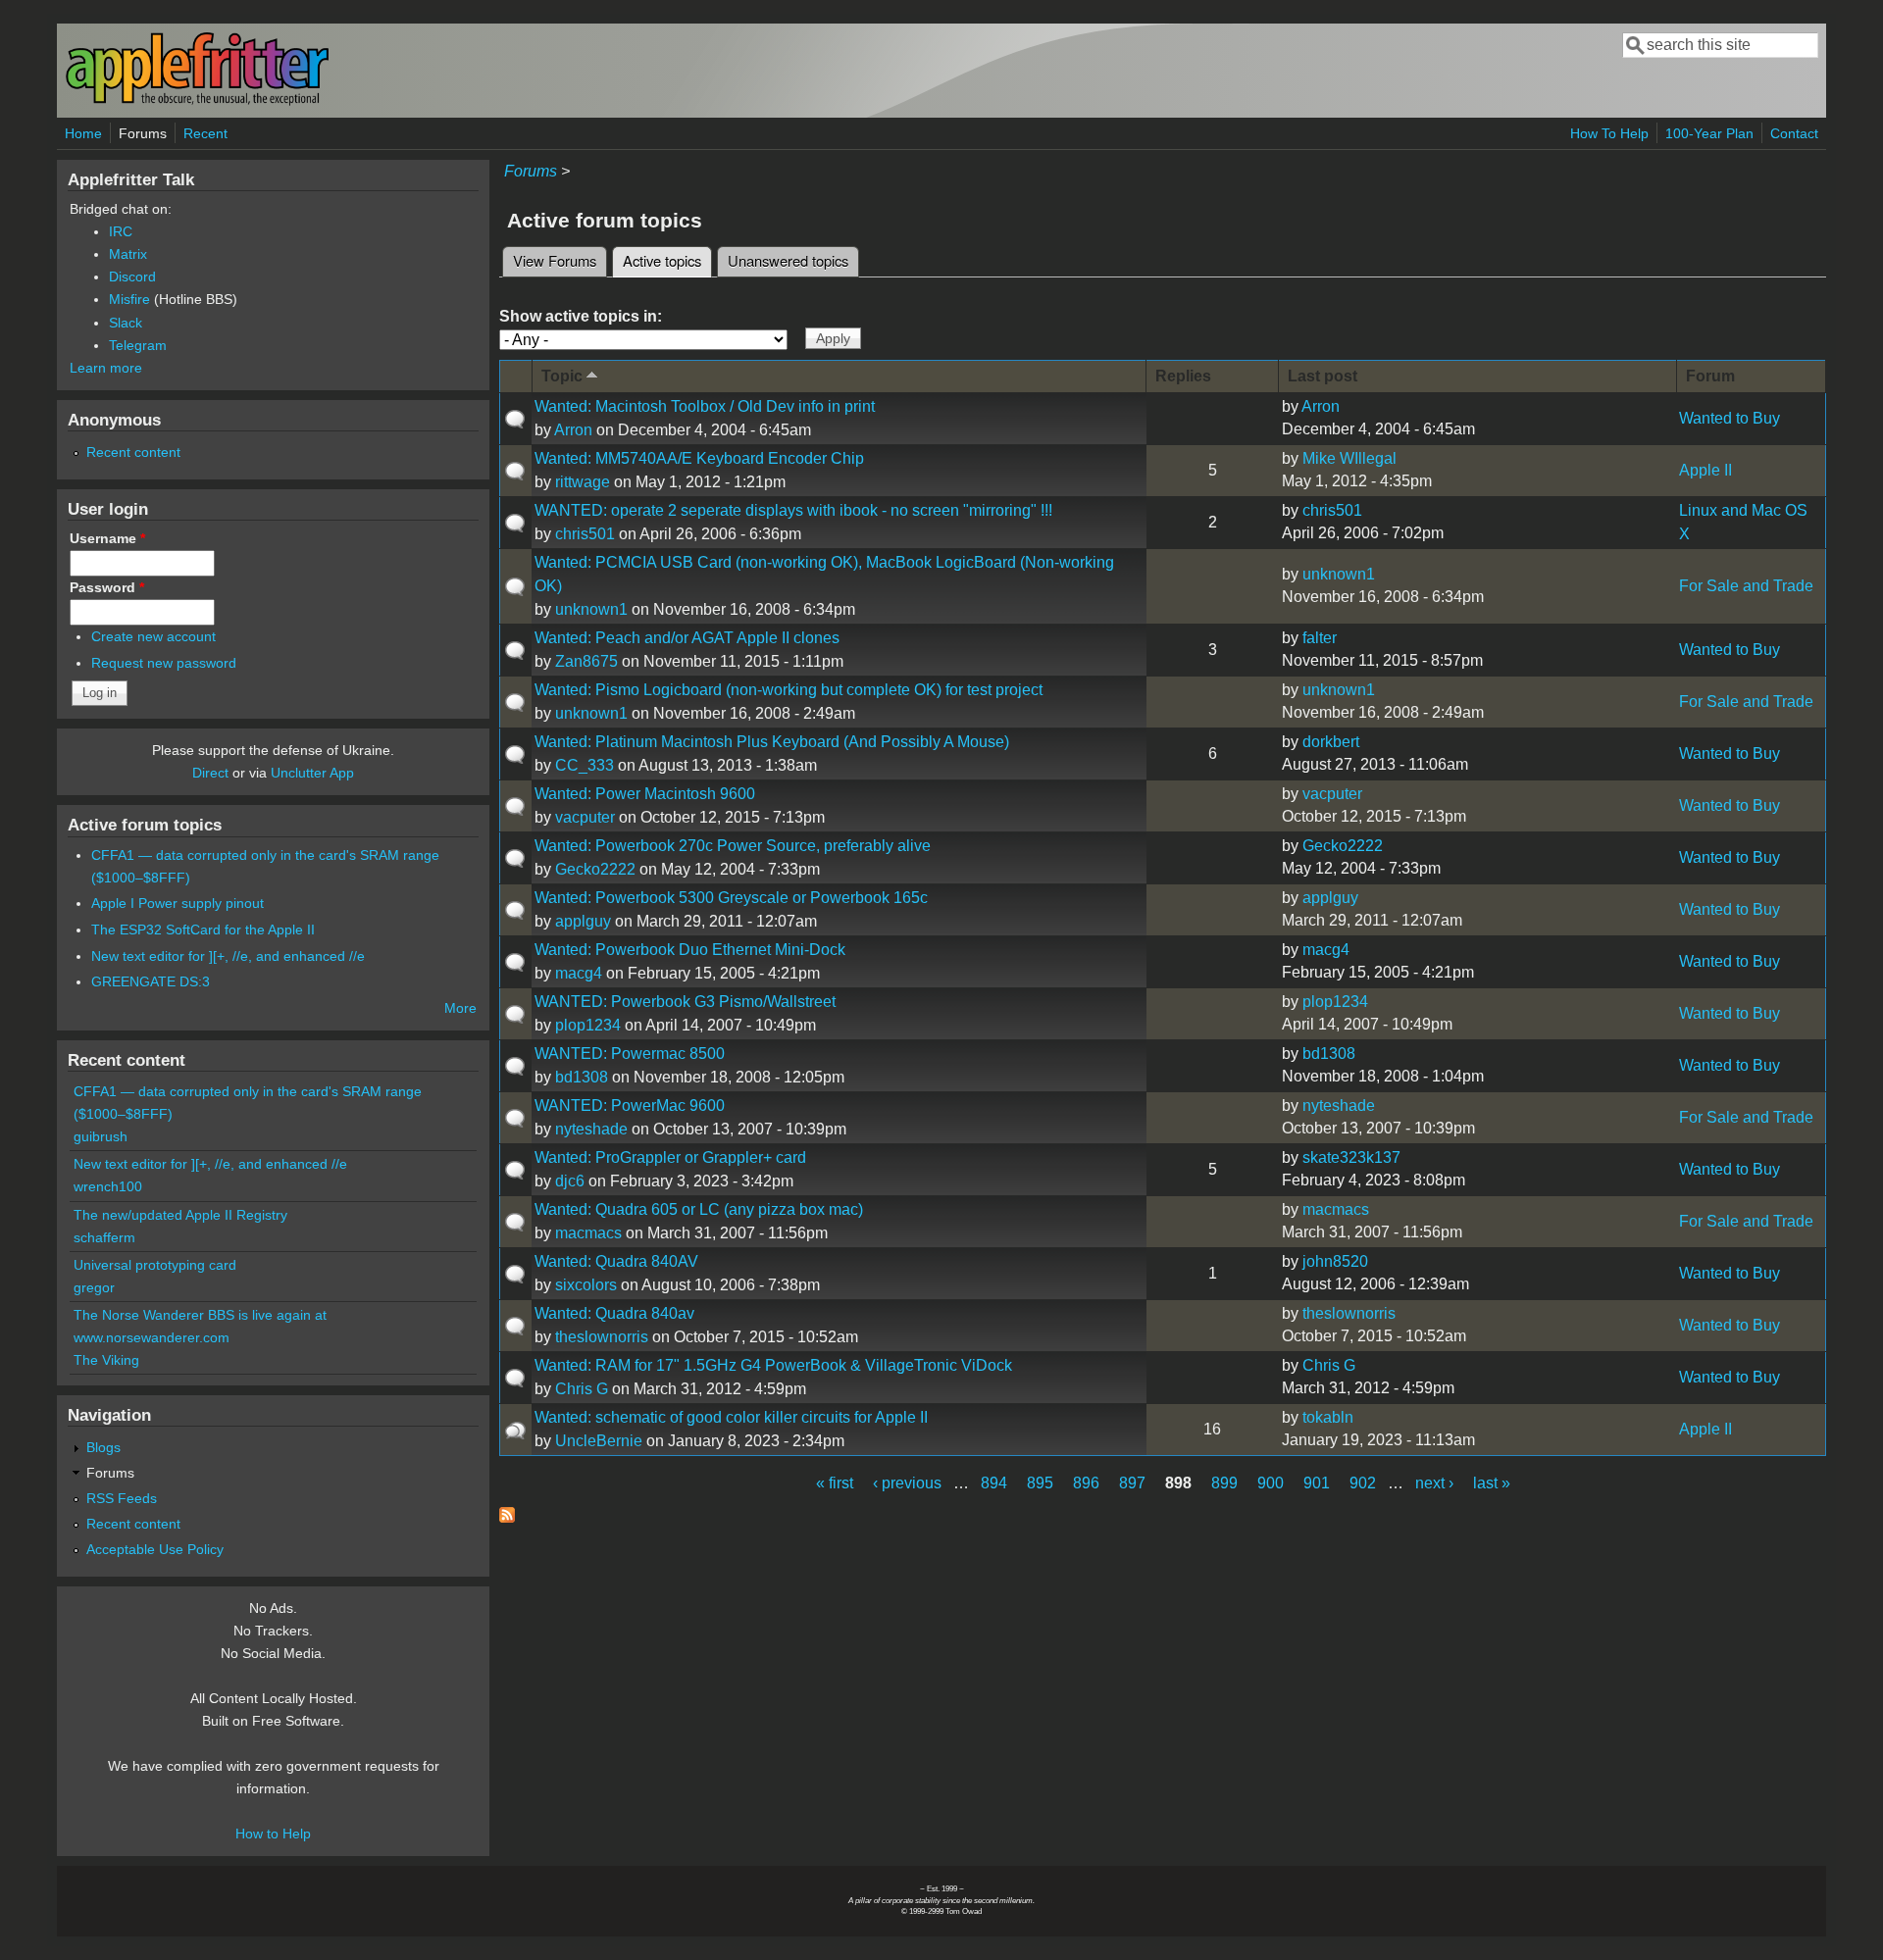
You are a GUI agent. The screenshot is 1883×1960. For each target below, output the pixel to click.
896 (1086, 1483)
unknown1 (591, 609)
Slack (126, 323)
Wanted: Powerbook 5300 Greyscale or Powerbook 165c (731, 898)
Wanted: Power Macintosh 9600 (645, 794)
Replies (1183, 376)
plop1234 (588, 1025)
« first (835, 1483)
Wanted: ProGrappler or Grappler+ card (670, 1157)
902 (1363, 1483)
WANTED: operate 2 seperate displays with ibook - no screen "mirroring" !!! (793, 510)
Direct (210, 773)
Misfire (129, 299)
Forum (1710, 376)
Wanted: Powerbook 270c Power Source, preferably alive (733, 846)
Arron (573, 430)
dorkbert (1331, 742)
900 (1271, 1483)
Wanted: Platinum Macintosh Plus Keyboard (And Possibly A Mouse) (772, 742)
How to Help (273, 1834)
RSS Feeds (122, 1498)
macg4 (579, 973)
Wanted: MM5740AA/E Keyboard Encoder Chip (699, 458)
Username (107, 538)
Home (83, 133)
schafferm (104, 1237)
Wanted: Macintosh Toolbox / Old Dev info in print (705, 406)
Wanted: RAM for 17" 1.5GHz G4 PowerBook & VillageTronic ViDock (773, 1365)
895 (1040, 1483)
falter (1320, 638)
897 (1132, 1483)
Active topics (667, 260)
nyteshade (591, 1129)
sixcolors (586, 1285)
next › (1434, 1483)
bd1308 (582, 1077)
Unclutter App (312, 773)
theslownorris (602, 1337)
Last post (1323, 376)
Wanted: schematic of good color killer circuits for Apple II (731, 1417)
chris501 (585, 534)
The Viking (106, 1360)
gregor (94, 1287)
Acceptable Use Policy (155, 1549)
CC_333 (585, 765)
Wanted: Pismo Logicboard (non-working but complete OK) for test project (789, 690)
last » (1492, 1483)
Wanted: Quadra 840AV (616, 1261)
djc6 (570, 1181)
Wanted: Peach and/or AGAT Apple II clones (687, 638)
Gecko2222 (595, 869)
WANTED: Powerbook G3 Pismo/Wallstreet (685, 1002)
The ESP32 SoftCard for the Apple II (203, 930)
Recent (205, 133)
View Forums (555, 260)
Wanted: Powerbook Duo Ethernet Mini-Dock (690, 950)
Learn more (106, 368)
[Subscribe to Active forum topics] (507, 1517)
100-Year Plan (1709, 133)
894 (994, 1483)
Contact (1794, 133)
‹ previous (907, 1483)
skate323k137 (1351, 1157)
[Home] (197, 101)
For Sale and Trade (1746, 586)
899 (1224, 1483)
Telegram (138, 345)
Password (107, 587)
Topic (562, 376)
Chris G (582, 1389)
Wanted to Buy (1730, 418)
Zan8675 (586, 661)
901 (1317, 1483)
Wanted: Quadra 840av (614, 1313)
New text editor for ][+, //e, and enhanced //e (228, 956)
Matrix (128, 254)
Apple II (1705, 470)
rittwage (583, 482)
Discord (132, 276)
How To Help (1609, 133)
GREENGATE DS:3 (151, 981)
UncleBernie (599, 1441)
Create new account (153, 636)
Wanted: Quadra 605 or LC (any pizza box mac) (699, 1209)
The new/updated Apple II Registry (180, 1215)
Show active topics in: (581, 316)
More (460, 1008)
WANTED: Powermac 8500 (630, 1054)
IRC (121, 231)
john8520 (1335, 1261)
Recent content (133, 452)
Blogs (103, 1447)
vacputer (585, 817)
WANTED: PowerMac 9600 (630, 1106)
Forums (143, 133)
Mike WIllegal (1349, 458)
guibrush (101, 1136)
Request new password (164, 663)
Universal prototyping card (155, 1265)
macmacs (588, 1233)
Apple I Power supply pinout (178, 903)
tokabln (1328, 1417)
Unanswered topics (788, 260)
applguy (583, 921)
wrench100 (108, 1186)
